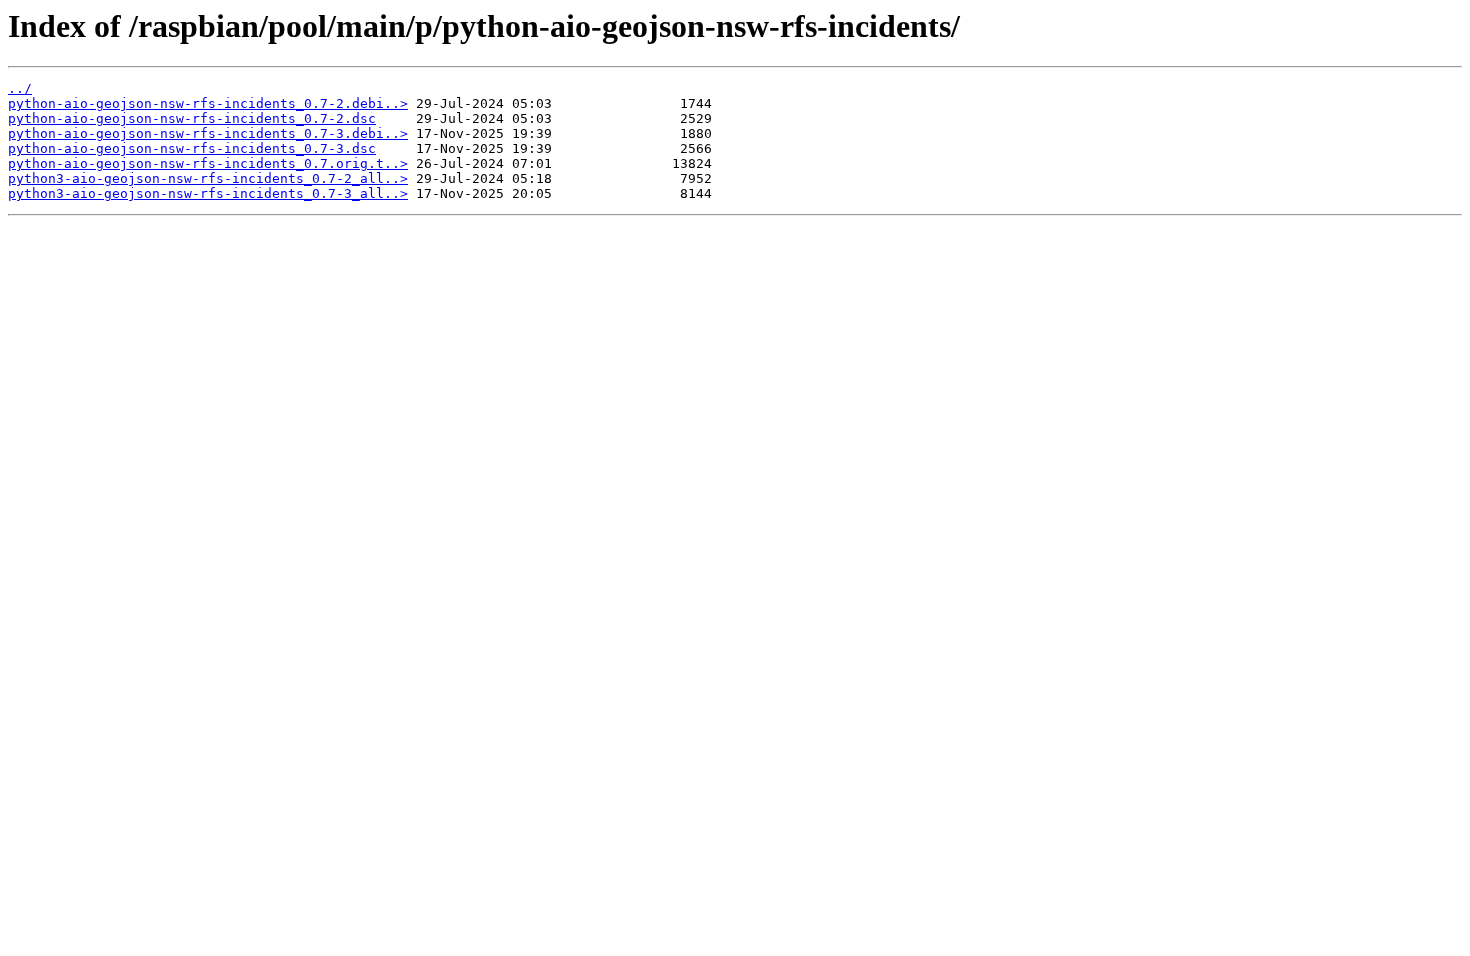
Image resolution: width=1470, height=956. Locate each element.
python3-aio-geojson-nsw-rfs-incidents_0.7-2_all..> (208, 178)
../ (20, 88)
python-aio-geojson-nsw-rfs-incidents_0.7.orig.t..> (208, 163)
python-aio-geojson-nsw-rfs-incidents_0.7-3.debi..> (208, 133)
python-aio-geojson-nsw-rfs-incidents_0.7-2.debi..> (208, 103)
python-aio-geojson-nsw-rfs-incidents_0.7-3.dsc (192, 148)
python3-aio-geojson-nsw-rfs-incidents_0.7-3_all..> (208, 193)
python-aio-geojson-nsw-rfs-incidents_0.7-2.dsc (192, 118)
